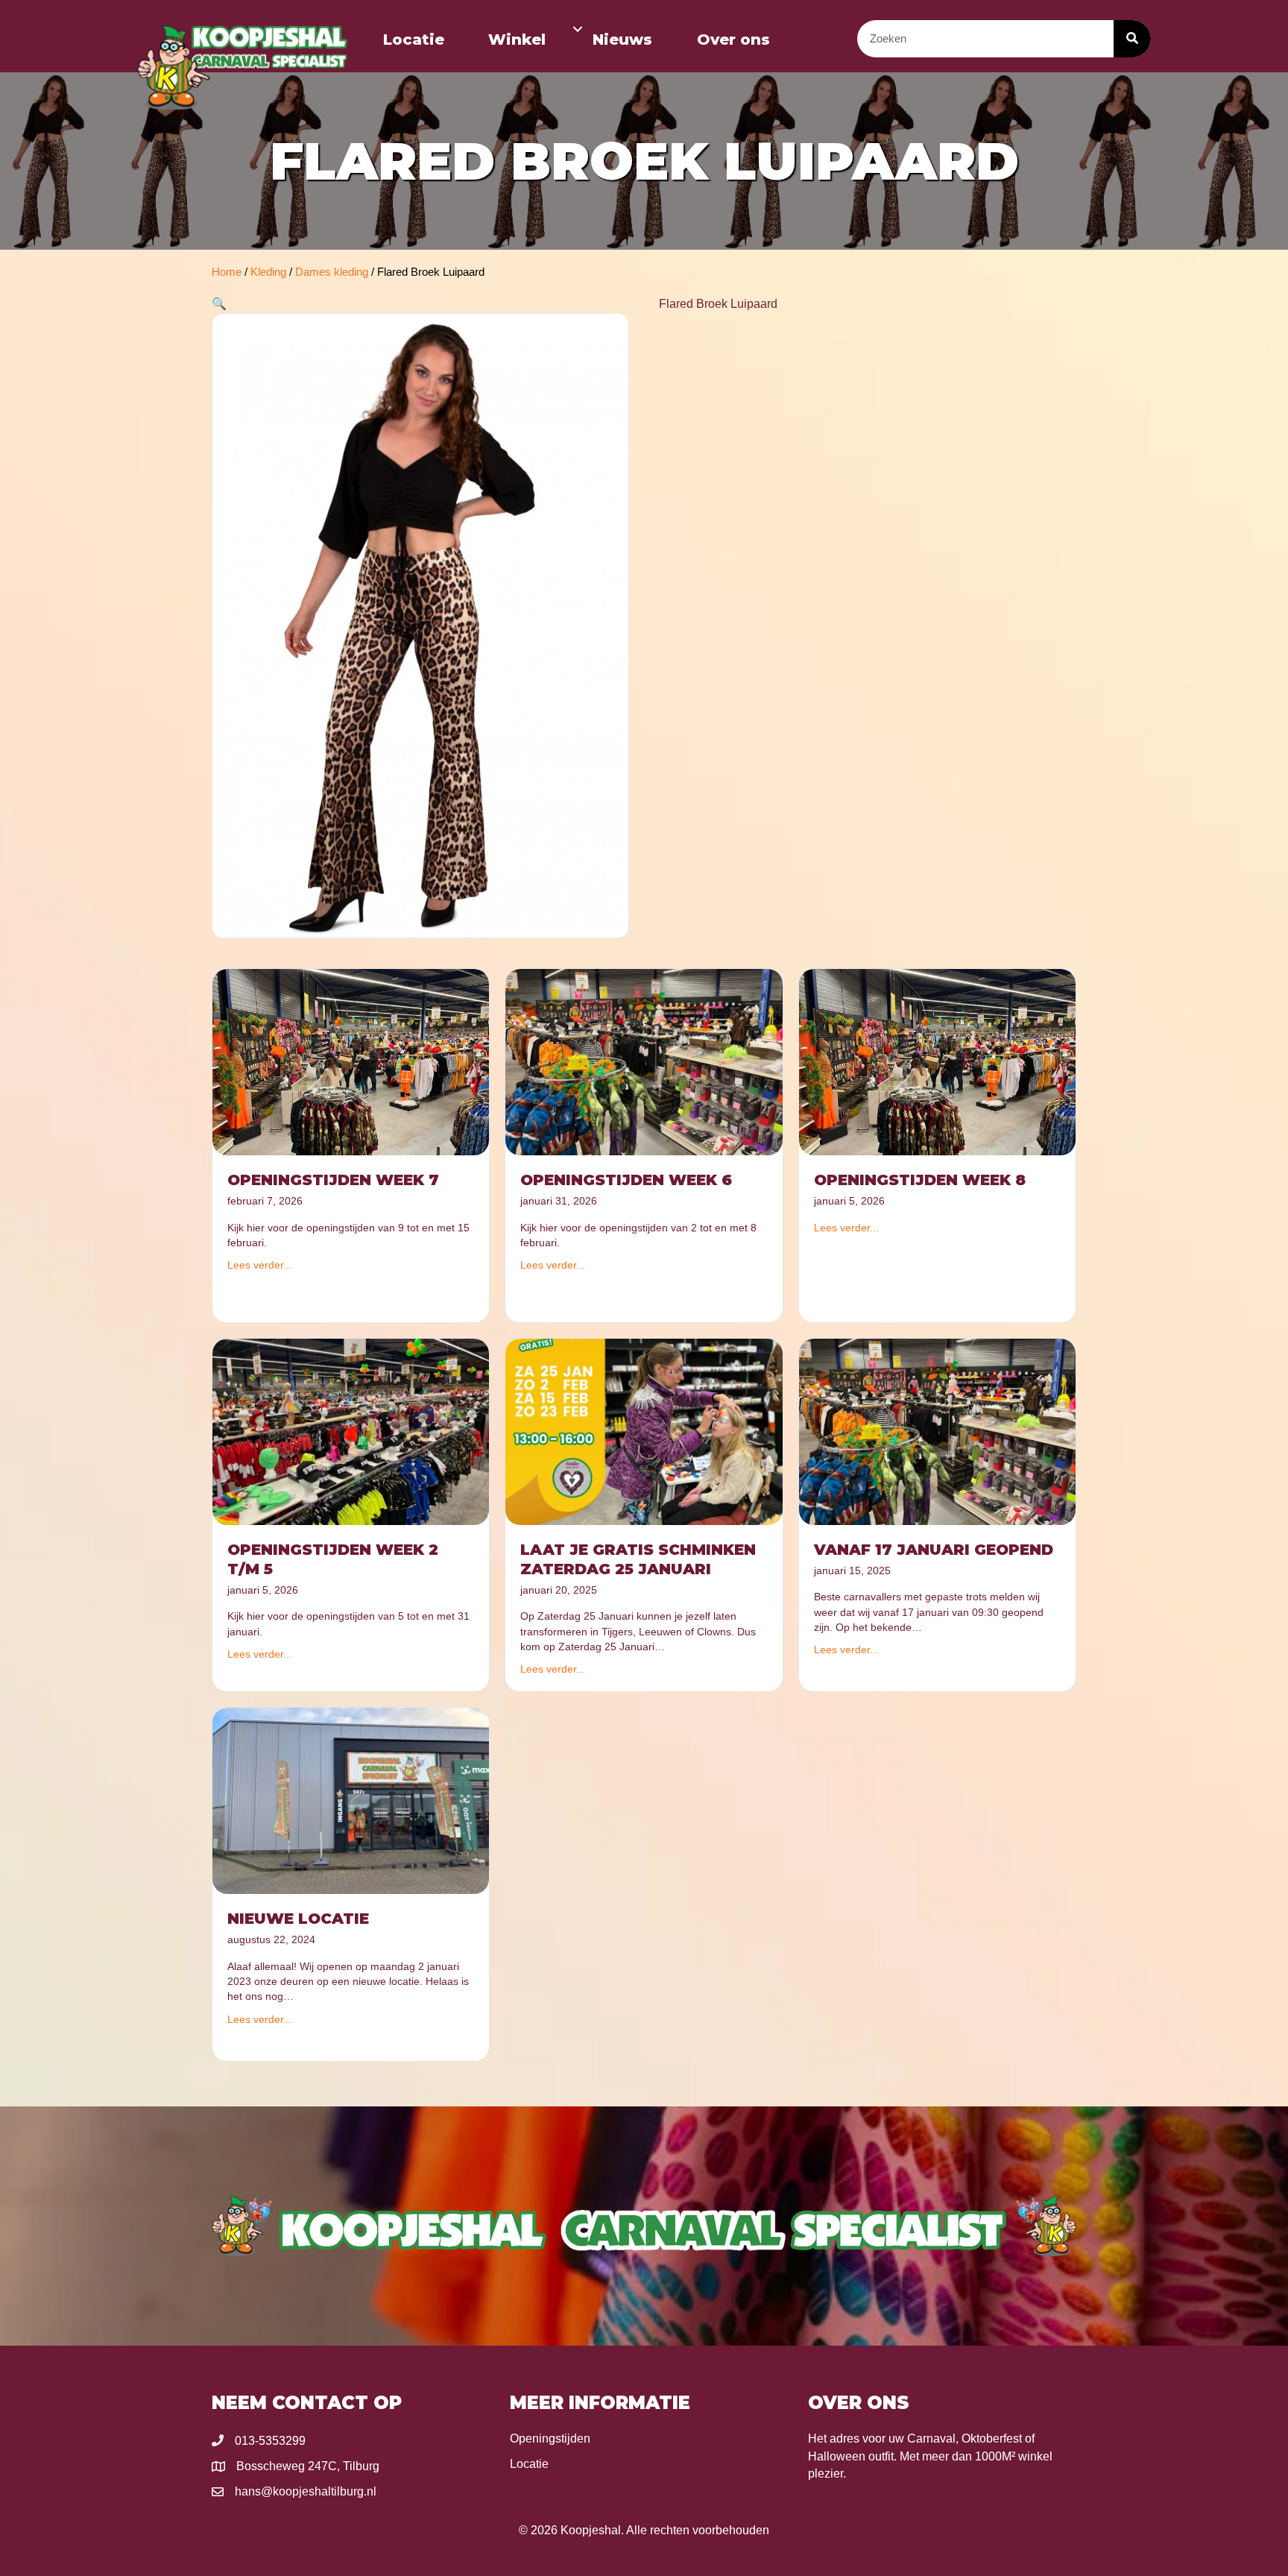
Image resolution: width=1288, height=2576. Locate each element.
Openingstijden (550, 2438)
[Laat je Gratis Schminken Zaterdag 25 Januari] (644, 1431)
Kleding (268, 272)
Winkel (517, 40)
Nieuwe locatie (298, 1919)
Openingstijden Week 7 (333, 1180)
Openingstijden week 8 (920, 1180)
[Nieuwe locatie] (351, 1800)
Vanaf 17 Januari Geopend (934, 1550)
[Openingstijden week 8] (937, 1061)
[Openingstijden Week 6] (644, 1061)
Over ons (733, 40)
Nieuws (622, 40)
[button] (578, 29)
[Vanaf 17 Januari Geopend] (937, 1431)
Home (227, 272)
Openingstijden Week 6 (626, 1180)
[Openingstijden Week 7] (351, 1061)
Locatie (414, 40)
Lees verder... (260, 1265)
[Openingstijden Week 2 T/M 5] (351, 1431)
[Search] (1132, 39)
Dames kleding (332, 272)
